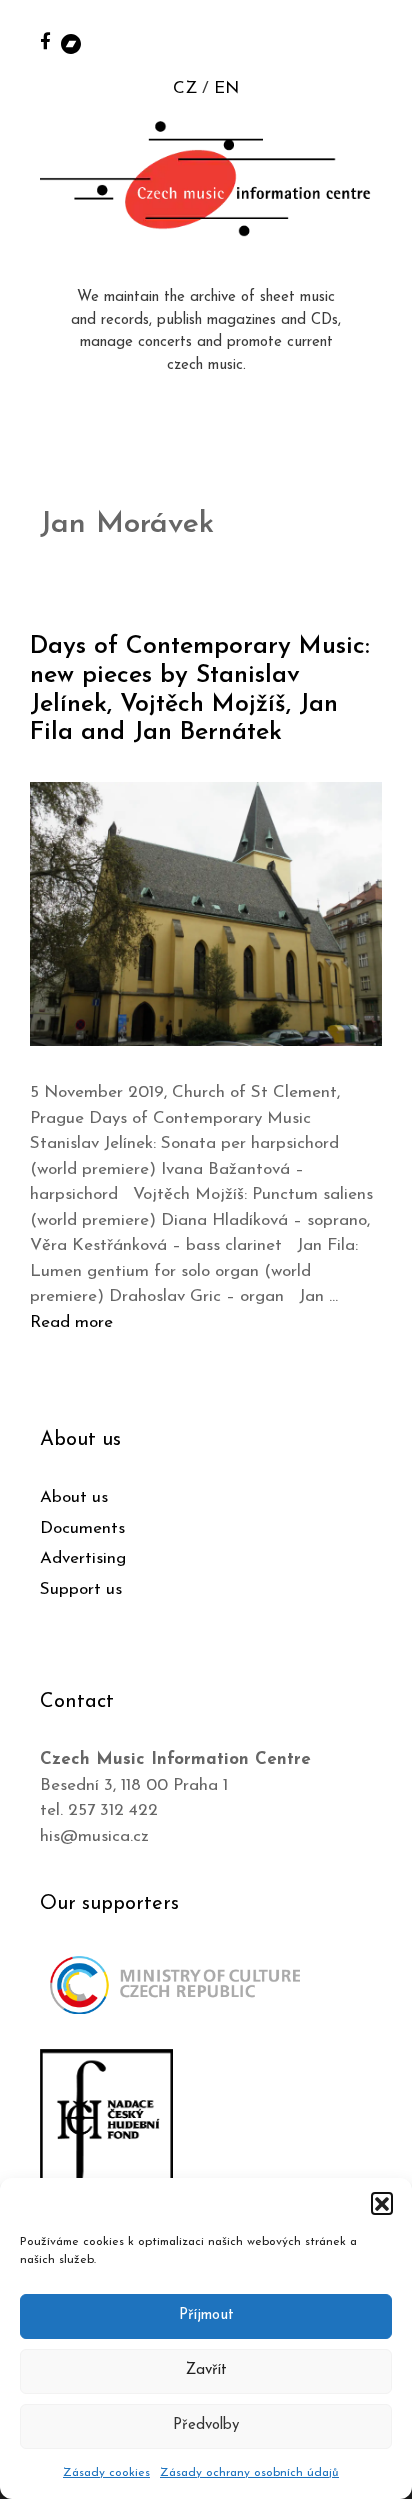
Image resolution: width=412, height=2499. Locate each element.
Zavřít (206, 2370)
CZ (185, 88)
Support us (81, 1589)
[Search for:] (375, 41)
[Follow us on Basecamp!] (71, 42)
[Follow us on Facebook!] (45, 40)
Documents (82, 1528)
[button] (382, 2203)
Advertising (83, 1558)
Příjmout (206, 2315)
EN (226, 88)
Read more (71, 1322)
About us (74, 1497)
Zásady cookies (106, 2473)
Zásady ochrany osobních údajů (249, 2473)
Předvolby (206, 2425)
